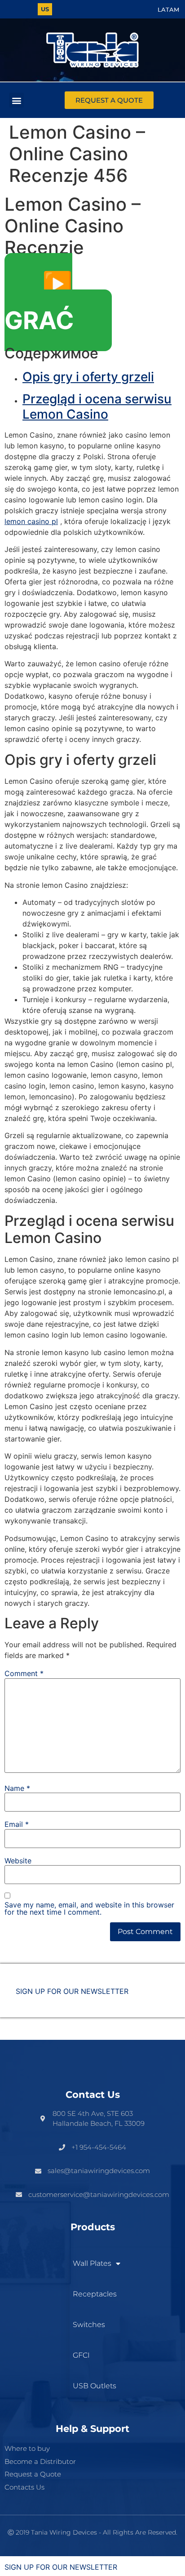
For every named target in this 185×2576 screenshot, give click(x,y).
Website (18, 1861)
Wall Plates (92, 2263)
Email (17, 1824)
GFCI (81, 2355)
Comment (24, 1673)
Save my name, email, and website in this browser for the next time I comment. (89, 1908)
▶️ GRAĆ (39, 302)
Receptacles (95, 2294)
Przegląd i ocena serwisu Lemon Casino (97, 407)
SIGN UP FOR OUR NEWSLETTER (72, 1991)
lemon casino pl (31, 521)
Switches (89, 2325)
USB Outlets (95, 2386)
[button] (16, 100)
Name (17, 1788)
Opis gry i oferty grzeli (88, 377)
